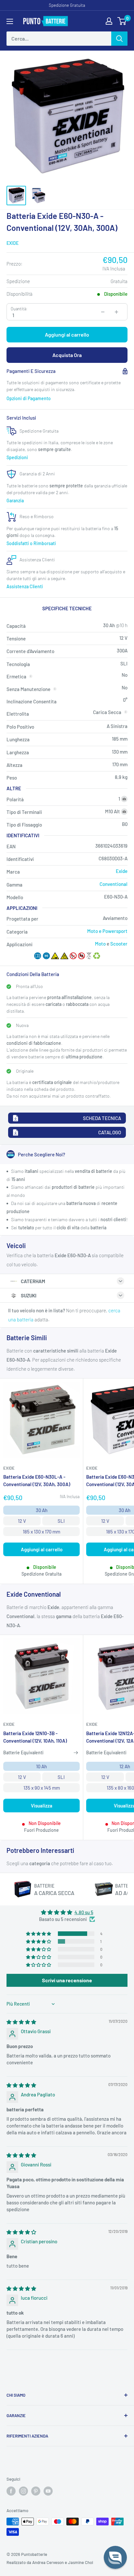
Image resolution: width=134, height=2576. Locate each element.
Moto (100, 944)
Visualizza (42, 1806)
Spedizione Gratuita (67, 5)
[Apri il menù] (10, 21)
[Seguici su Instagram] (23, 2491)
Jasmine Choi (80, 2562)
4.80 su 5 (84, 1912)
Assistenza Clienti (25, 586)
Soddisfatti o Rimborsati (31, 543)
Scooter (119, 944)
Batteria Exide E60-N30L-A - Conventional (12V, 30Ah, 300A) (37, 1480)
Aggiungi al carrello (67, 334)
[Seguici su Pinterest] (36, 2491)
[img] (21, 2022)
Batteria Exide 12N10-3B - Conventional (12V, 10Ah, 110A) (35, 1737)
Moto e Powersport (107, 931)
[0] (122, 21)
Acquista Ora (67, 355)
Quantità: (19, 309)
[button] (39, 1934)
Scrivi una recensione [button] (67, 1980)
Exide (13, 243)
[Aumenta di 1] (116, 312)
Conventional (114, 884)
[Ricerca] (119, 39)
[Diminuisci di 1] (103, 312)
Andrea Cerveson (48, 2562)
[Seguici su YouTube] (48, 2491)
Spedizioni (17, 457)
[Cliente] (109, 21)
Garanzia (15, 501)
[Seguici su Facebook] (11, 2491)
